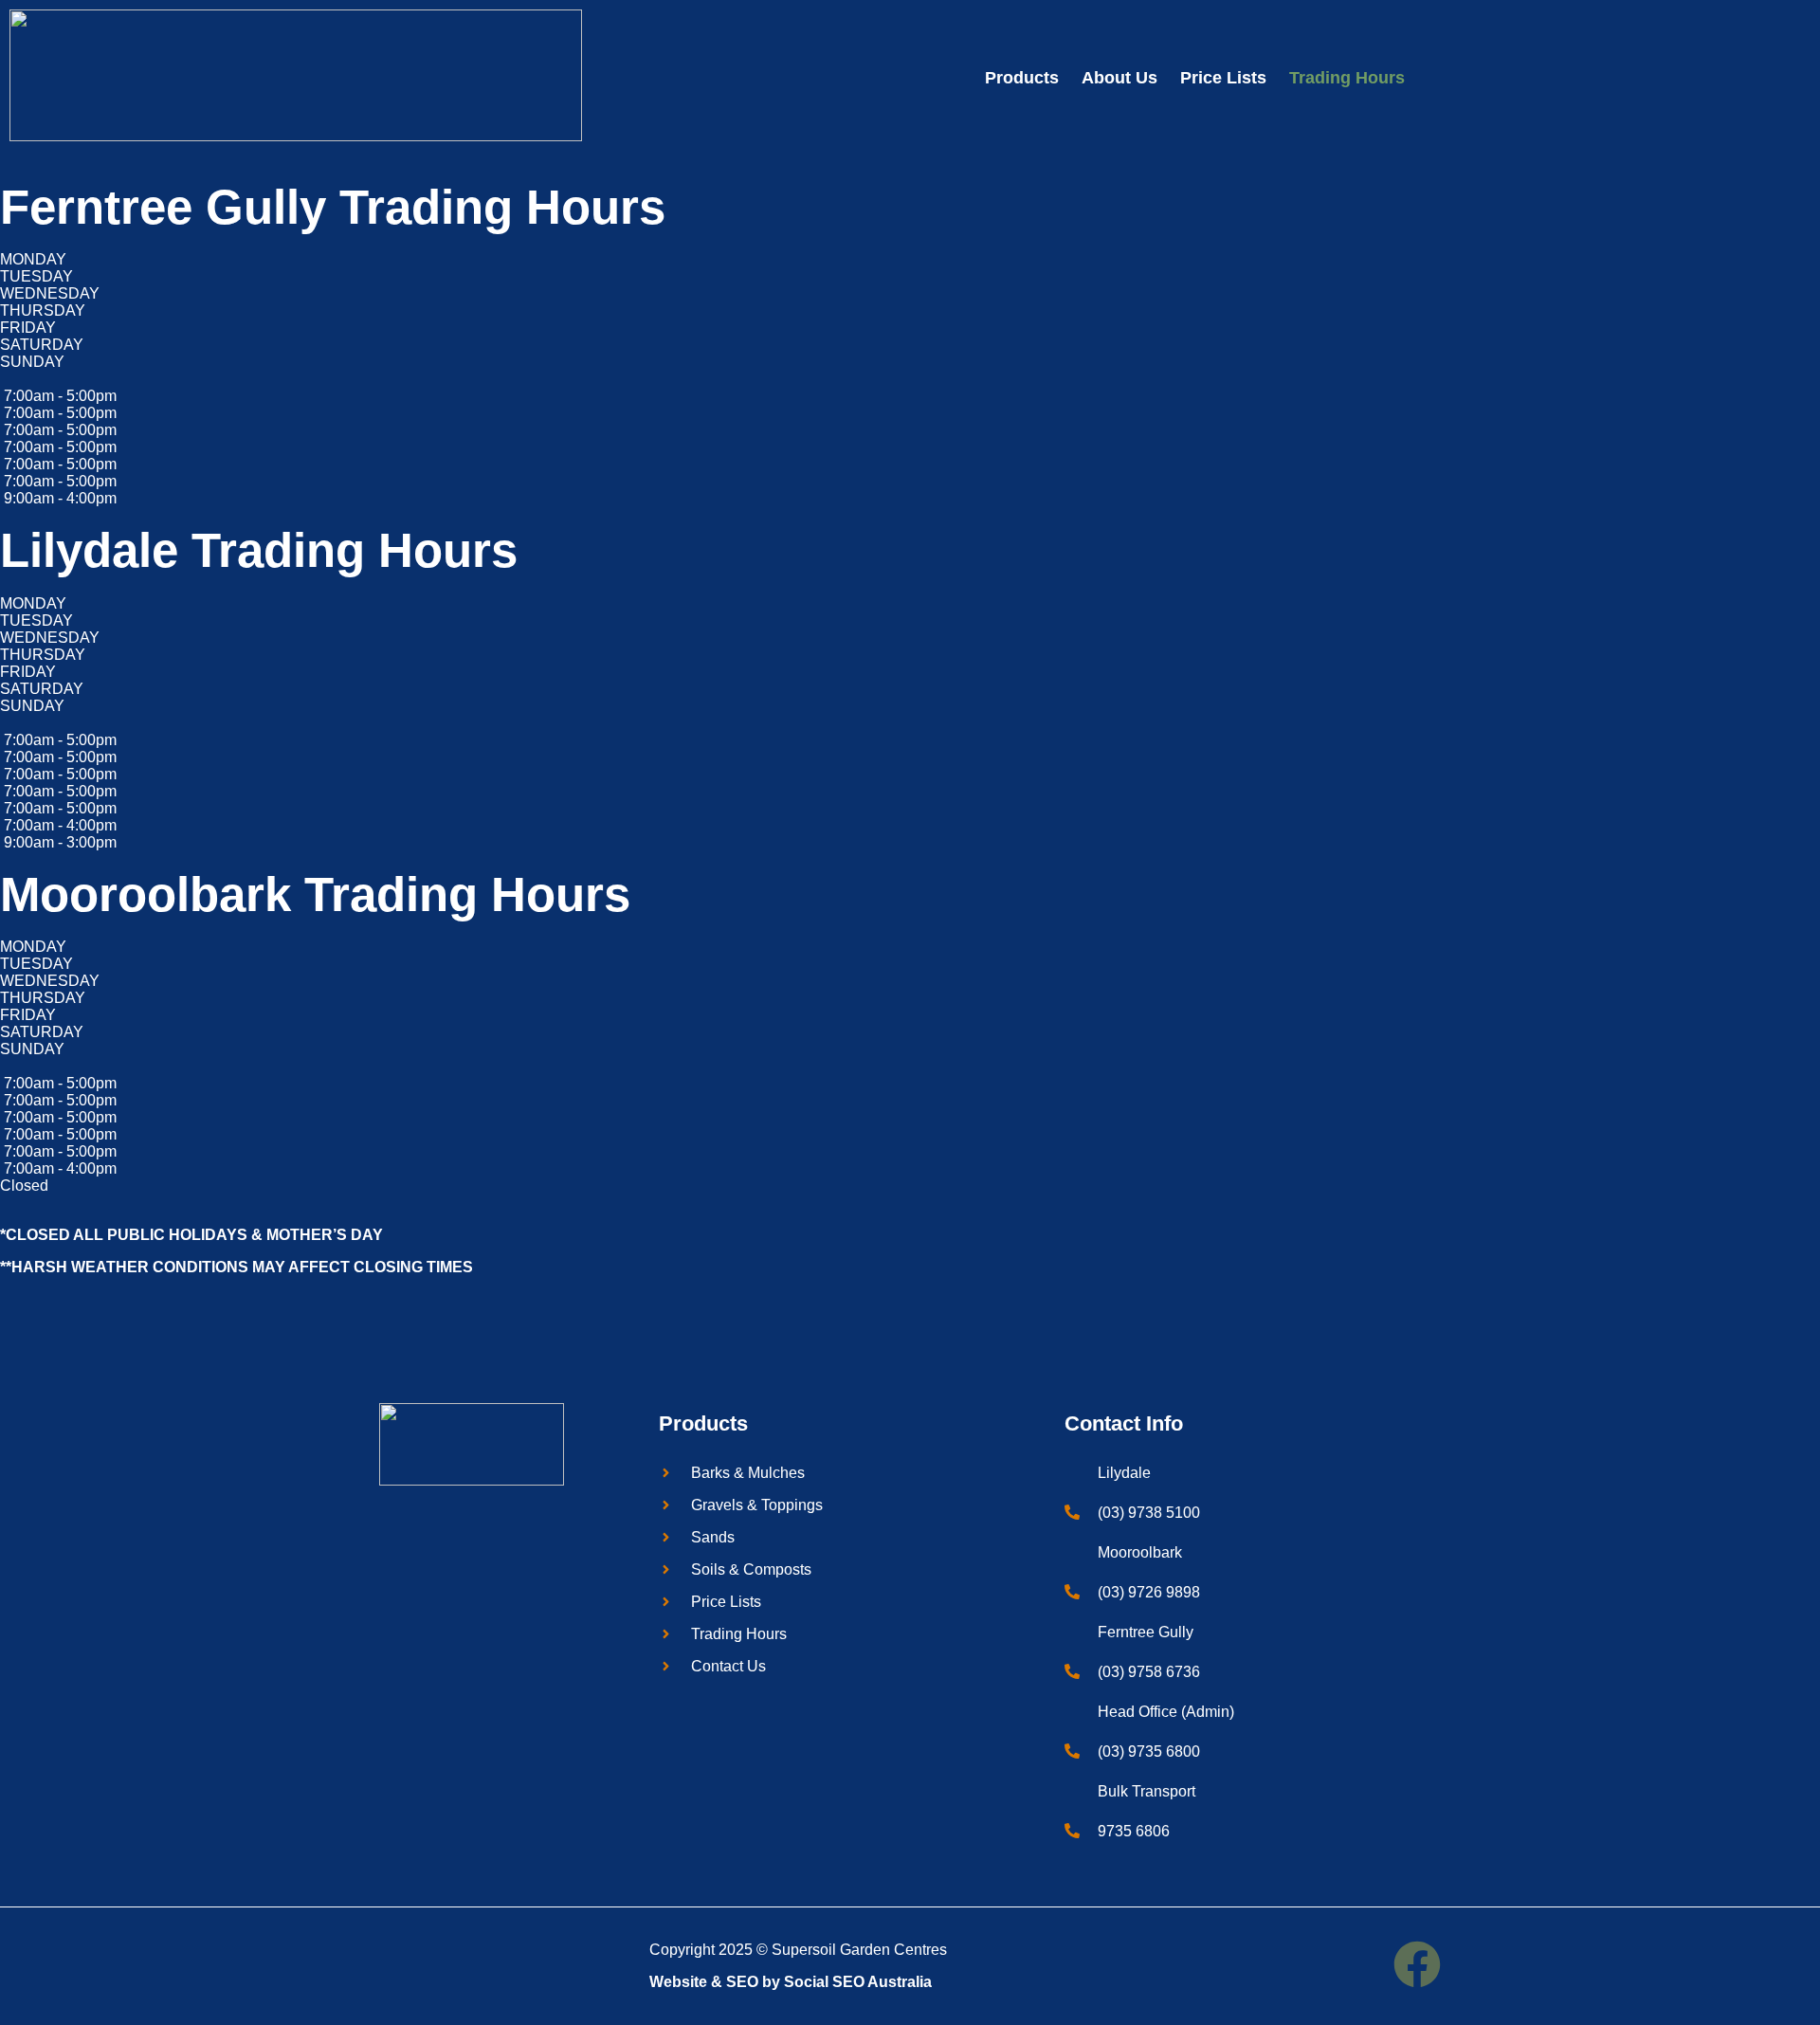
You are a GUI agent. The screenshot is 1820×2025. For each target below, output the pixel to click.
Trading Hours (1347, 78)
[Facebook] (1417, 1964)
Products (1022, 78)
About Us (1119, 78)
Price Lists (1223, 78)
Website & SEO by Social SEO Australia (791, 1982)
